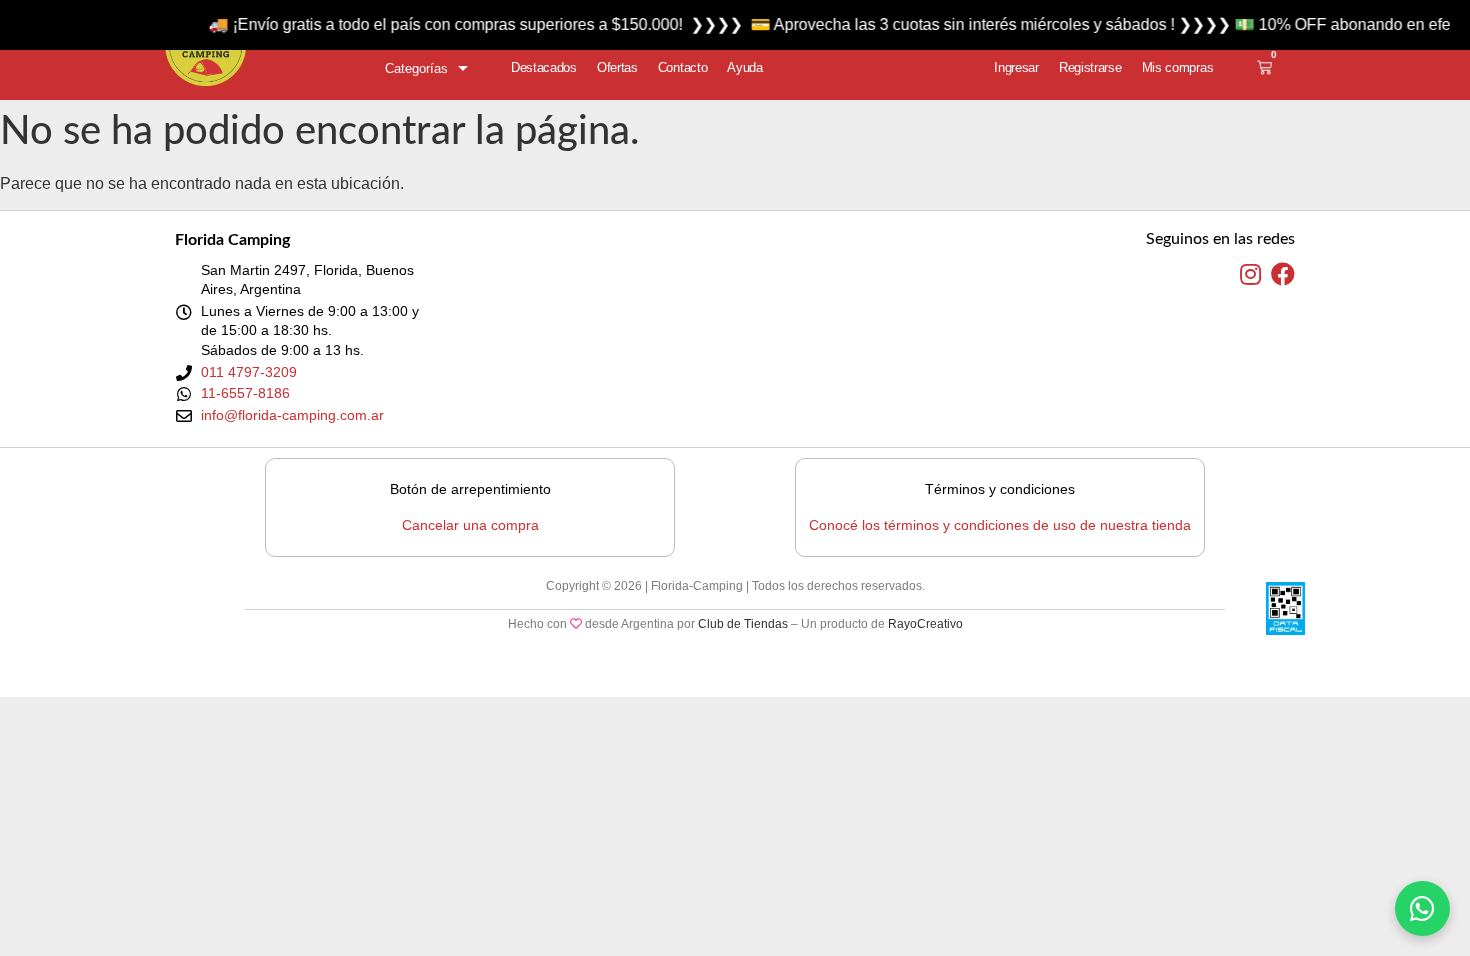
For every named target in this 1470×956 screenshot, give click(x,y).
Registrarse (1090, 67)
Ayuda (745, 67)
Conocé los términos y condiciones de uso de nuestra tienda (1000, 525)
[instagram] (1250, 275)
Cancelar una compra (470, 525)
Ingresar (1016, 67)
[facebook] (1283, 275)
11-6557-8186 (245, 393)
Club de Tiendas (743, 624)
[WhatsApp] (1422, 908)
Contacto (683, 67)
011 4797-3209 (249, 372)
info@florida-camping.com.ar (292, 415)
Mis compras (1178, 67)
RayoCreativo (925, 624)
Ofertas (617, 67)
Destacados (544, 67)
